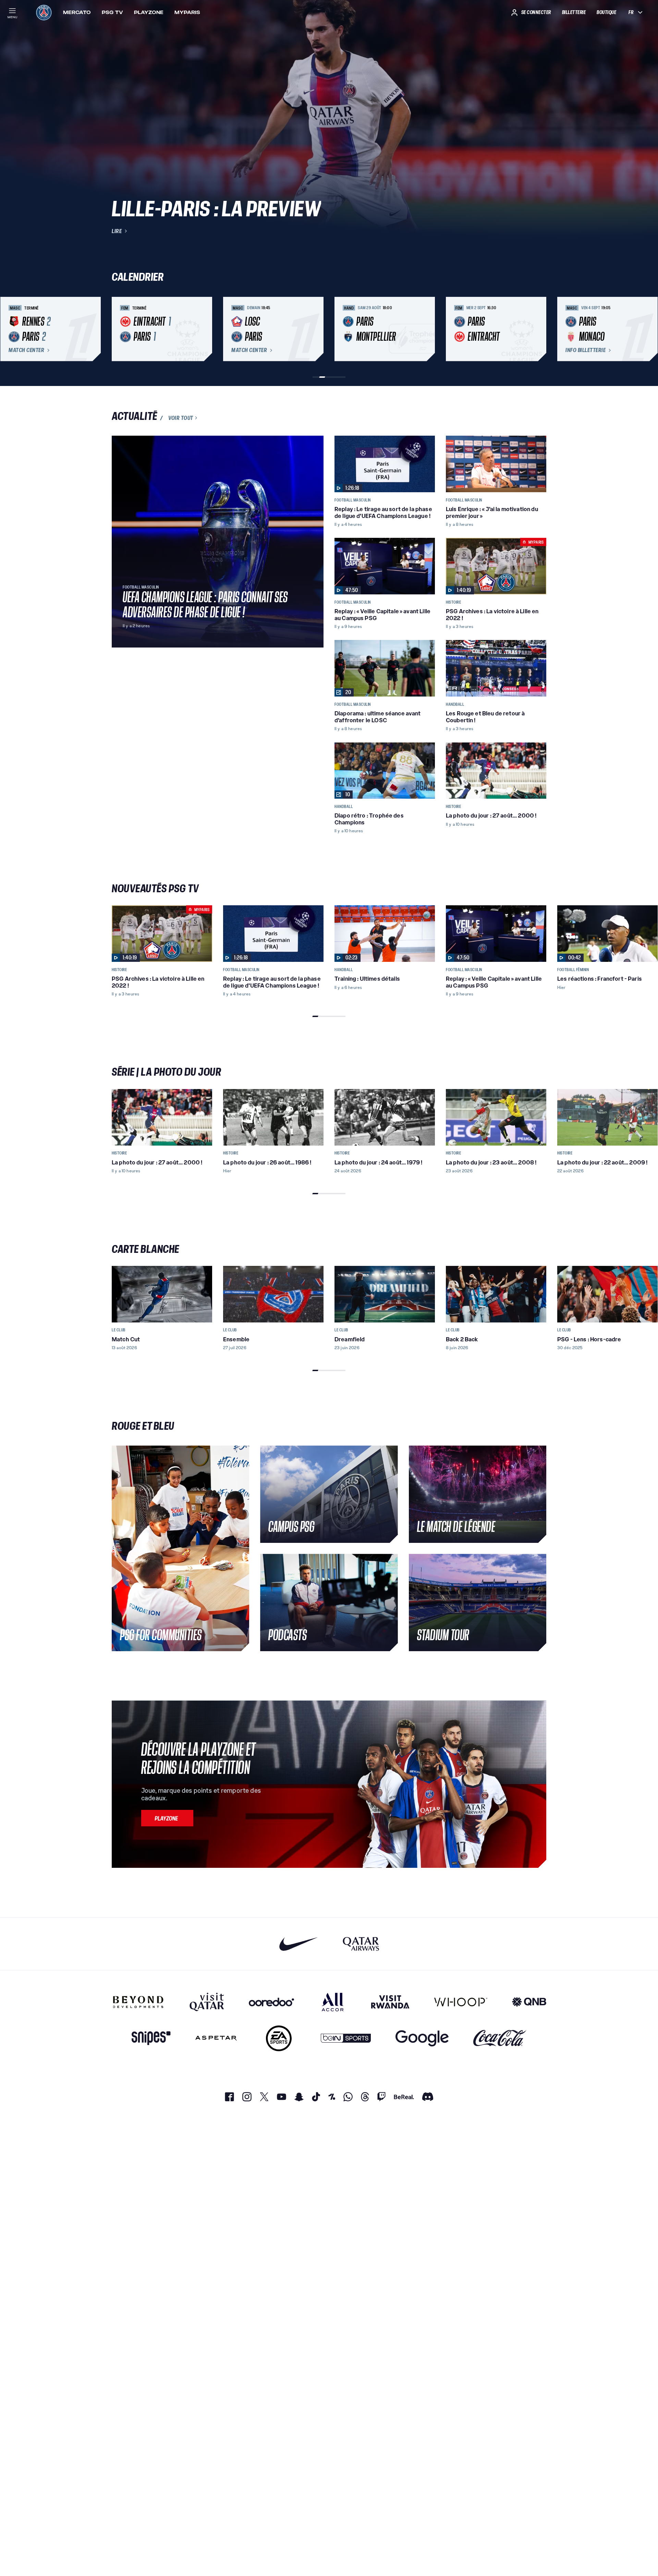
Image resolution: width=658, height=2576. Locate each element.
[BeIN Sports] (346, 2038)
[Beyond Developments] (138, 2002)
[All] (333, 2002)
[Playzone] (167, 1818)
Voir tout (181, 418)
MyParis (187, 12)
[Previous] (120, 329)
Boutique (606, 12)
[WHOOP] (461, 2002)
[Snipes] (151, 2038)
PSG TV (112, 12)
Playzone (149, 12)
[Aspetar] (216, 2038)
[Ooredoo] (271, 2002)
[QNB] (529, 2002)
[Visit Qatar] (207, 2002)
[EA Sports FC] (279, 2038)
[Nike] (299, 1944)
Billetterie (574, 12)
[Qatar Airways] (361, 1944)
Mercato (77, 12)
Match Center (26, 350)
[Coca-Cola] (500, 2038)
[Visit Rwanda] (390, 2002)
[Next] (538, 329)
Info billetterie (586, 350)
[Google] (422, 2038)
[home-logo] (44, 12)
